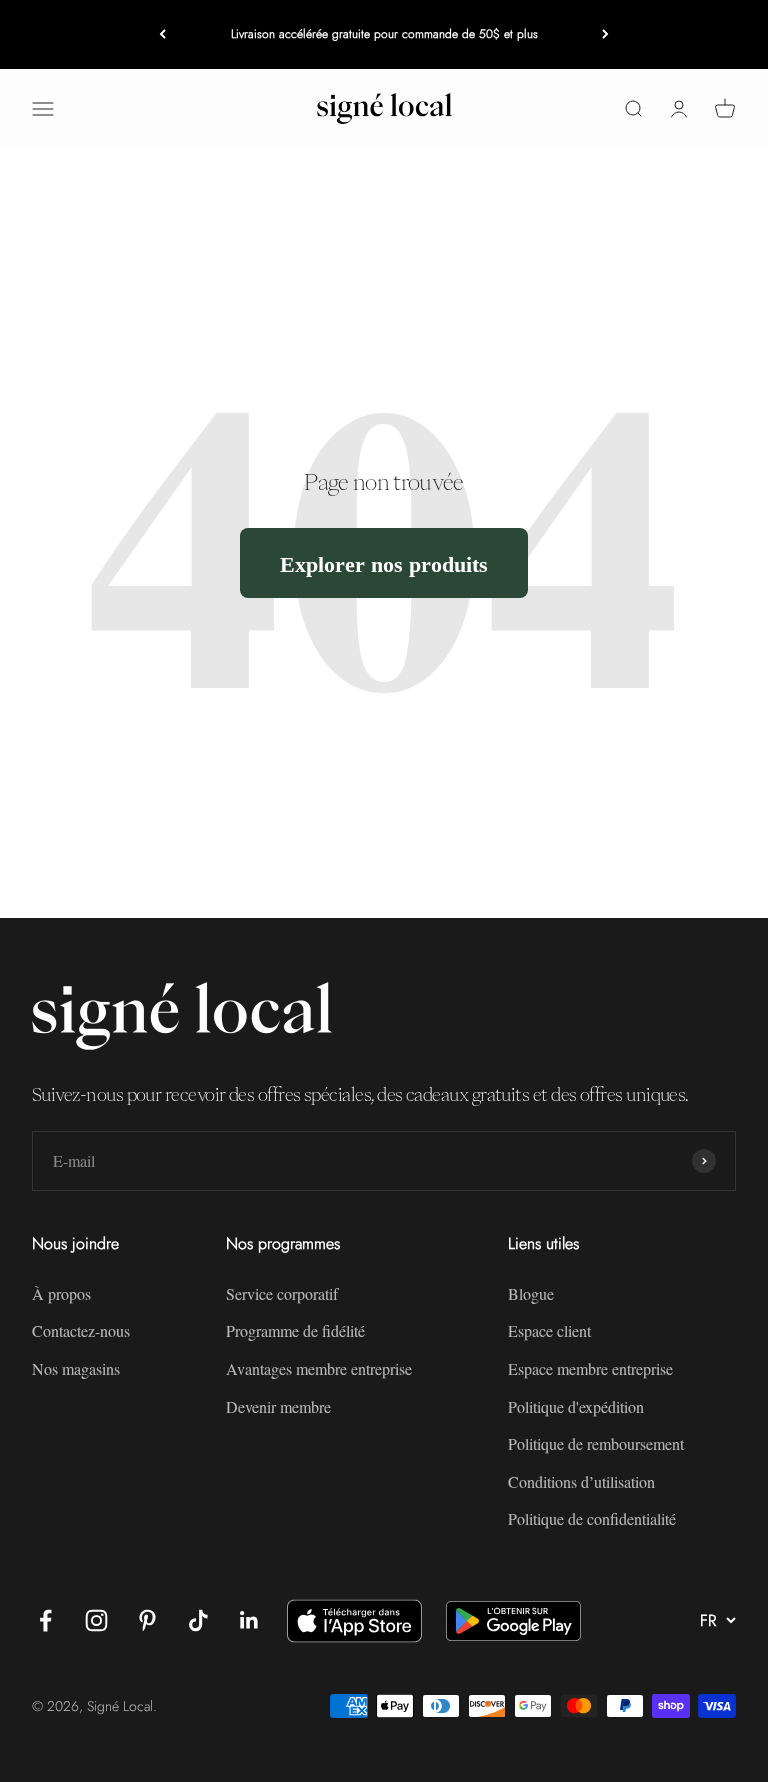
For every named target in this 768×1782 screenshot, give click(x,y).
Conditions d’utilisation (581, 1481)
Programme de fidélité (295, 1330)
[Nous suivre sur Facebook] (45, 1620)
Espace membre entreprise (590, 1368)
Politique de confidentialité (592, 1518)
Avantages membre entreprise (319, 1368)
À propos (61, 1293)
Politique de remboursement (596, 1443)
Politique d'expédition (576, 1406)
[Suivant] (605, 34)
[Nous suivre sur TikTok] (198, 1620)
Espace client (549, 1330)
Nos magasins (76, 1368)
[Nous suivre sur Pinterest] (147, 1620)
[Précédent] (162, 34)
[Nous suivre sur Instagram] (96, 1620)
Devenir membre (278, 1406)
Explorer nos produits (384, 563)
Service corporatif (282, 1293)
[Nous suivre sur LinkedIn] (249, 1620)
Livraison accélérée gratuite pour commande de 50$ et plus (384, 34)
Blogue (531, 1293)
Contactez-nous (81, 1330)
